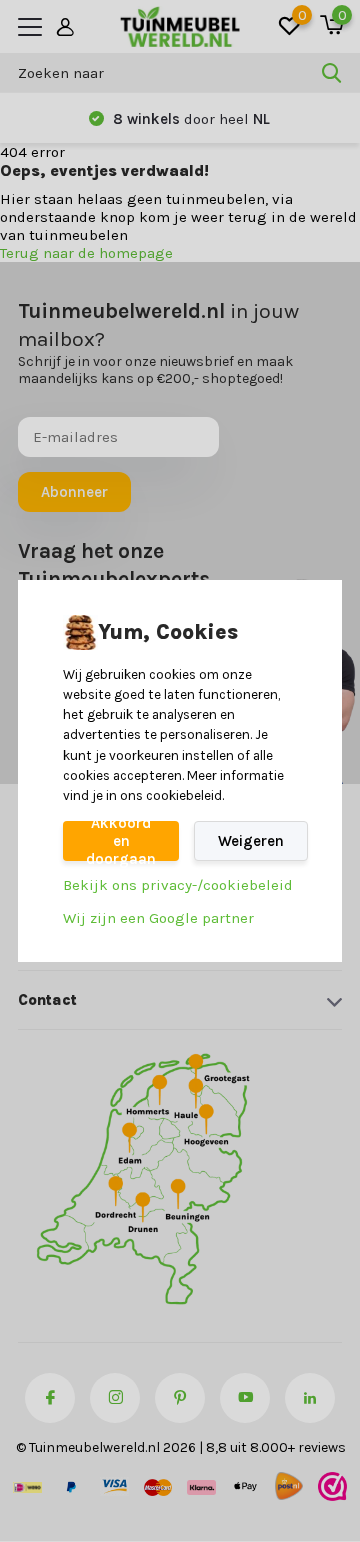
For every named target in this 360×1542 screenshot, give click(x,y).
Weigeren (251, 841)
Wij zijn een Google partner (158, 918)
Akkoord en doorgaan (121, 841)
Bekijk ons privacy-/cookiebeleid (178, 885)
